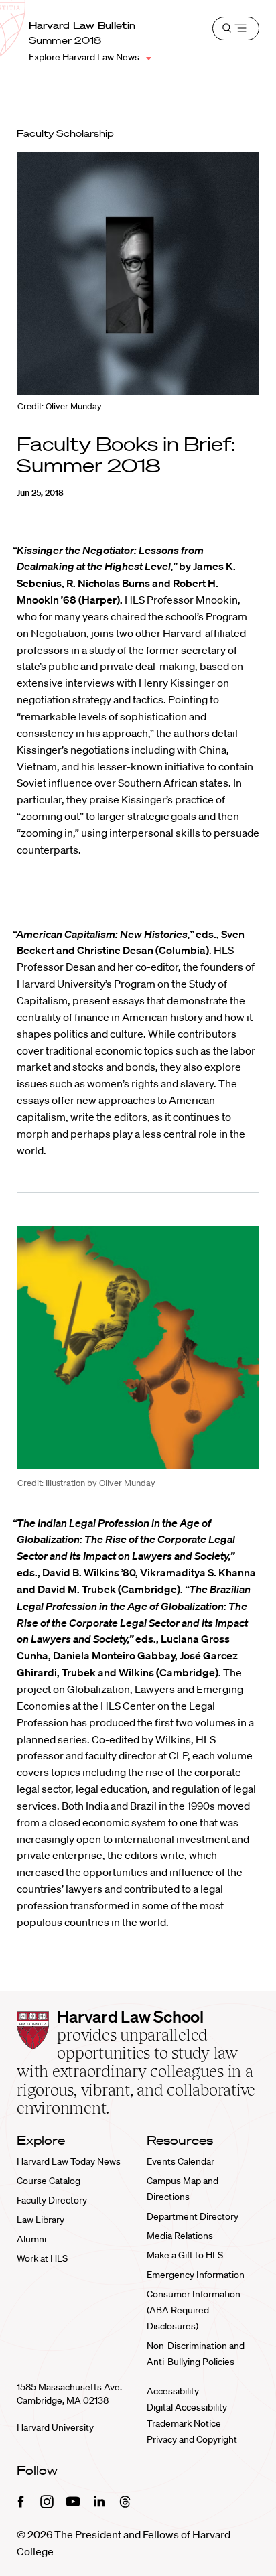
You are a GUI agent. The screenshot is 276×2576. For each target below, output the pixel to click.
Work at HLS (42, 2258)
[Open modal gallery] (138, 1347)
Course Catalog (49, 2181)
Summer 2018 (65, 40)
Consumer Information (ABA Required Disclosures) (194, 2310)
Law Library (41, 2220)
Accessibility (173, 2391)
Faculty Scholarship (65, 133)
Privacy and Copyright (192, 2439)
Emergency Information (196, 2275)
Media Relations (180, 2236)
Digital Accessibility (187, 2407)
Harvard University (55, 2427)
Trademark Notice (184, 2423)
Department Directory (193, 2216)
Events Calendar (181, 2161)
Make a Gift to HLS (185, 2255)
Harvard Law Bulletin (82, 25)
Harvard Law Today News (69, 2161)
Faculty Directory (52, 2200)
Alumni (31, 2239)
